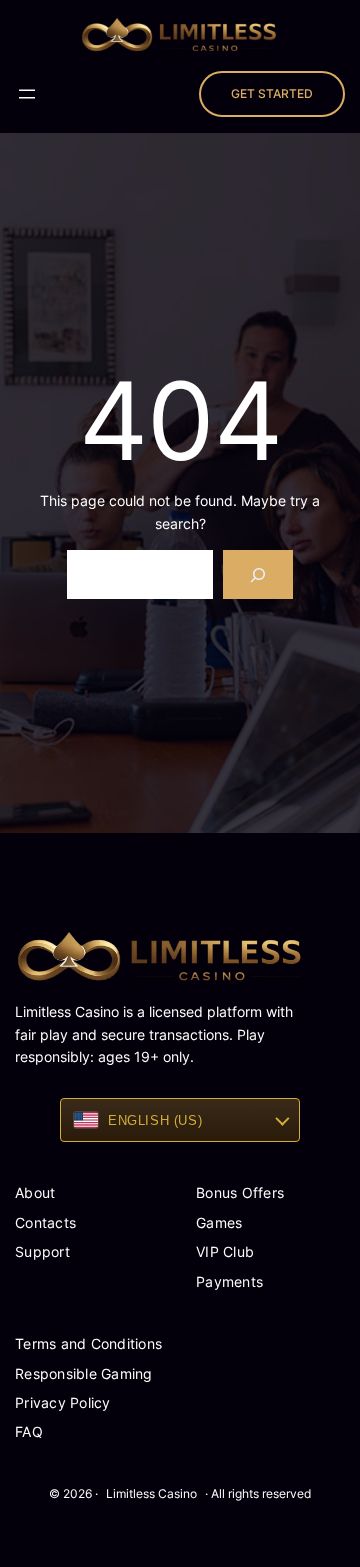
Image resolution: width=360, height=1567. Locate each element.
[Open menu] (27, 94)
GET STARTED (272, 93)
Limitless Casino (151, 1493)
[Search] (258, 574)
